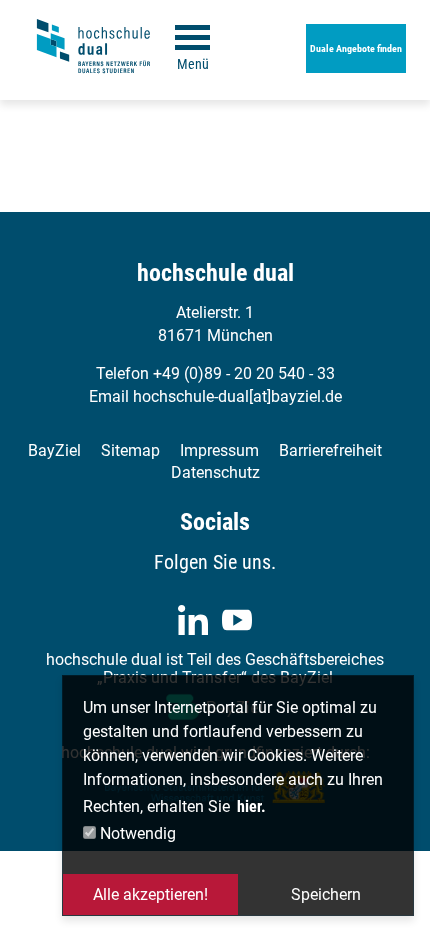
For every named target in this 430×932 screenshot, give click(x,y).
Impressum (219, 450)
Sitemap (130, 450)
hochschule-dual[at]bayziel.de (237, 396)
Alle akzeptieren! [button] (150, 894)
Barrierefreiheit (330, 450)
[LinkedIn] (193, 620)
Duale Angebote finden (356, 48)
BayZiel (54, 450)
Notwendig (136, 833)
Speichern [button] (326, 894)
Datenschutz (215, 472)
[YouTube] (237, 620)
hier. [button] (251, 806)
